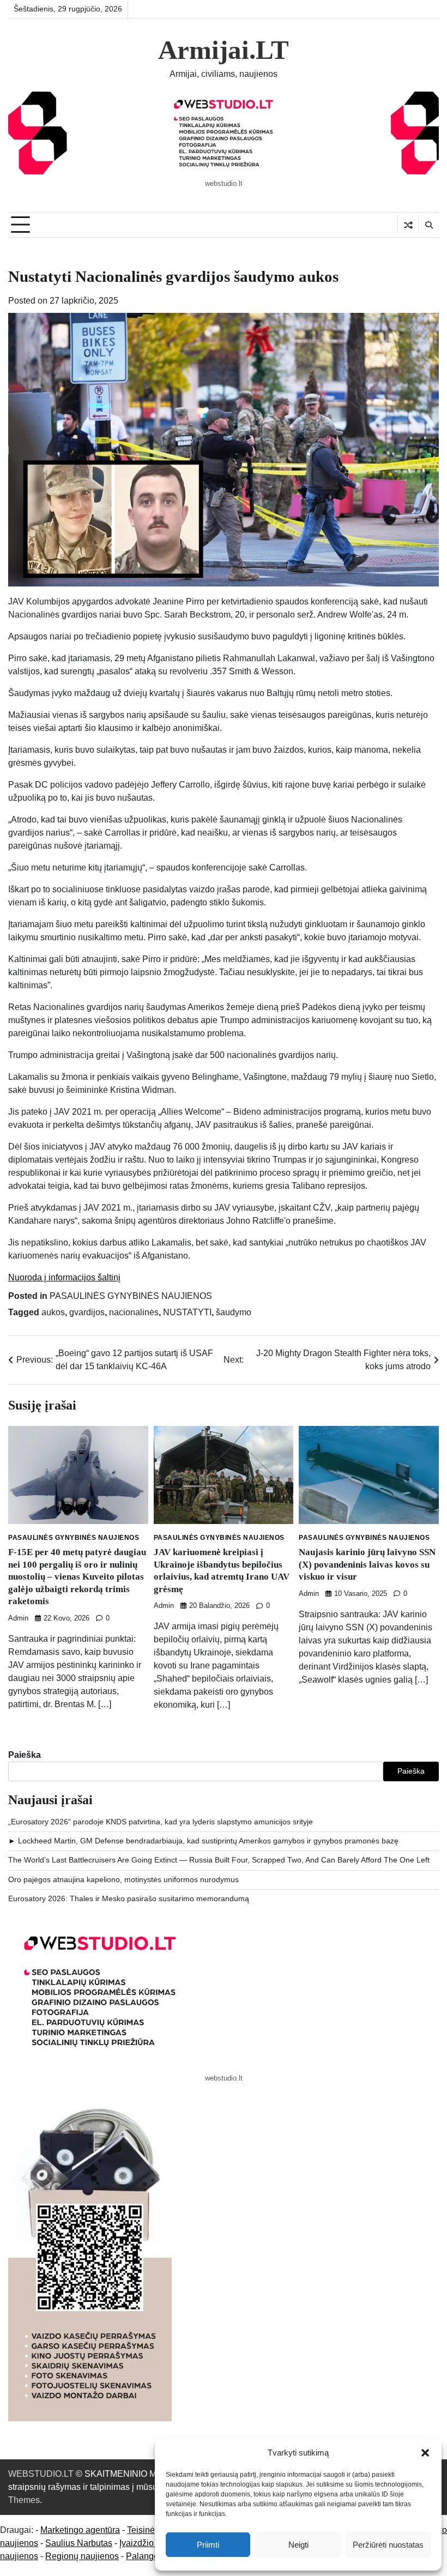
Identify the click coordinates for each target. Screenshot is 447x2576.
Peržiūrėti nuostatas (388, 2545)
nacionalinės (134, 1312)
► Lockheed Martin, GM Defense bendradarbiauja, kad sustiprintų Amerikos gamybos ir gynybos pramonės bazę (203, 1841)
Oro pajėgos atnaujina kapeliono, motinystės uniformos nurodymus (123, 1880)
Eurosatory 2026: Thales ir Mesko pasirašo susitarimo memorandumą (129, 1899)
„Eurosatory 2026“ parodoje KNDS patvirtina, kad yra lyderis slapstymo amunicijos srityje (161, 1822)
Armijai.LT (224, 50)
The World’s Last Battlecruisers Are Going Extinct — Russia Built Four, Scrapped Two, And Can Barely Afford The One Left (219, 1860)
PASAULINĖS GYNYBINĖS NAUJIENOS (131, 1296)
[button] (425, 2453)
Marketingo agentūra (80, 2530)
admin (18, 1618)
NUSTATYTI (187, 1312)
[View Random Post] (408, 225)
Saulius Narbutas (79, 2543)
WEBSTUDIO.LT (41, 2474)
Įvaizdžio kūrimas (153, 2543)
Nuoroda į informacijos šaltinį (64, 1277)
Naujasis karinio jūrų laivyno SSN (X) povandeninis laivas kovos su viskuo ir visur (367, 1564)
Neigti (298, 2545)
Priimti (208, 2545)
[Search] (428, 225)
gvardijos (87, 1312)
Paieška (25, 1755)
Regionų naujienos (82, 2556)
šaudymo (234, 1312)
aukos (53, 1312)
